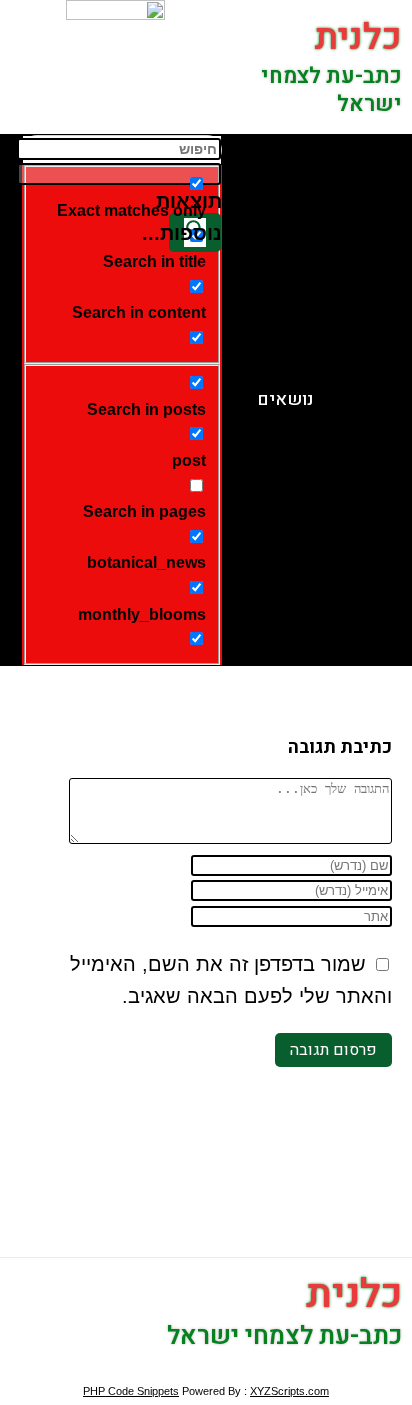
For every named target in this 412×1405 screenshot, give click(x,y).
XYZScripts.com (289, 1391)
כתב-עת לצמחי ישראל (331, 90)
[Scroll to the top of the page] (406, 1366)
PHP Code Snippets (131, 1391)
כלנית (358, 37)
